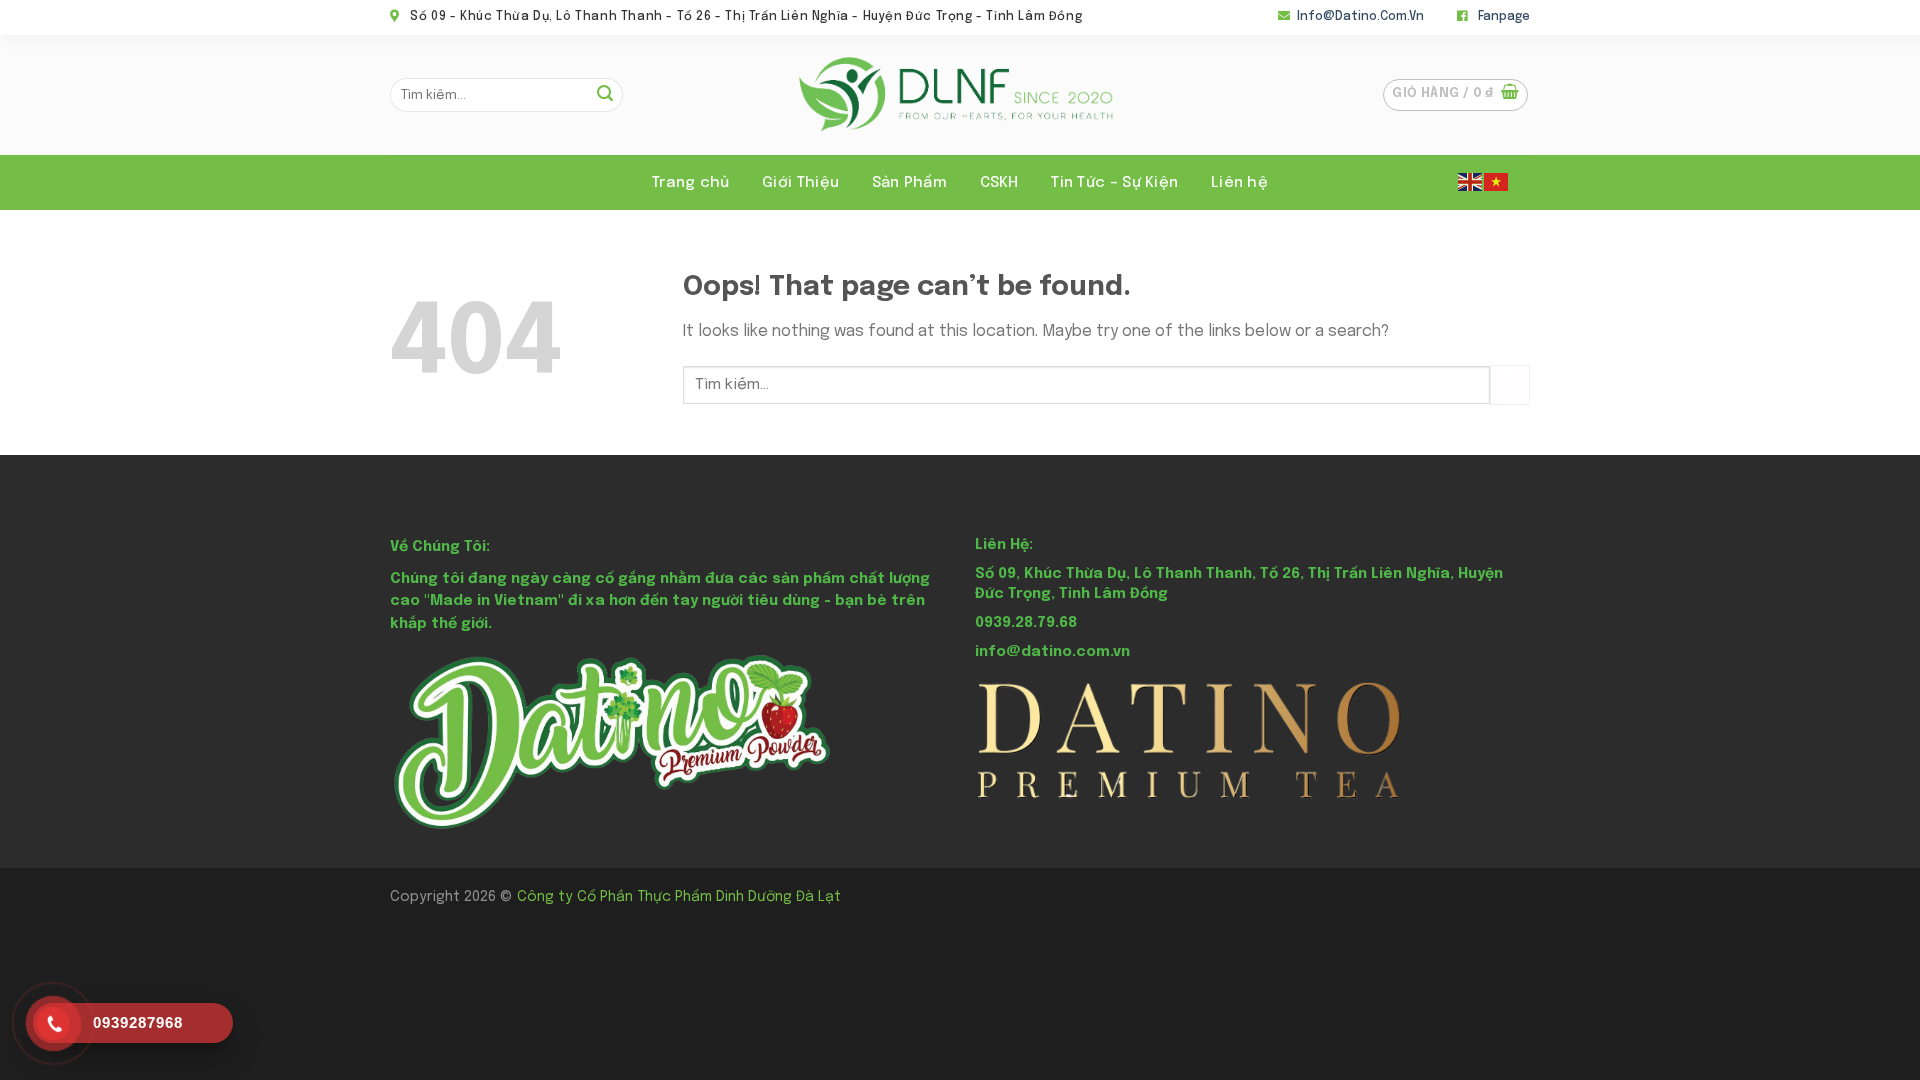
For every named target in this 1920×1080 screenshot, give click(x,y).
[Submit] (605, 95)
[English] (1471, 181)
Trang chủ (691, 183)
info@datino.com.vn (1360, 17)
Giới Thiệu (800, 183)
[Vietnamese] (1497, 181)
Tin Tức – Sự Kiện (1114, 183)
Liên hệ (1239, 183)
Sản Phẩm (909, 183)
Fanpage (1504, 17)
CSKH (999, 183)
